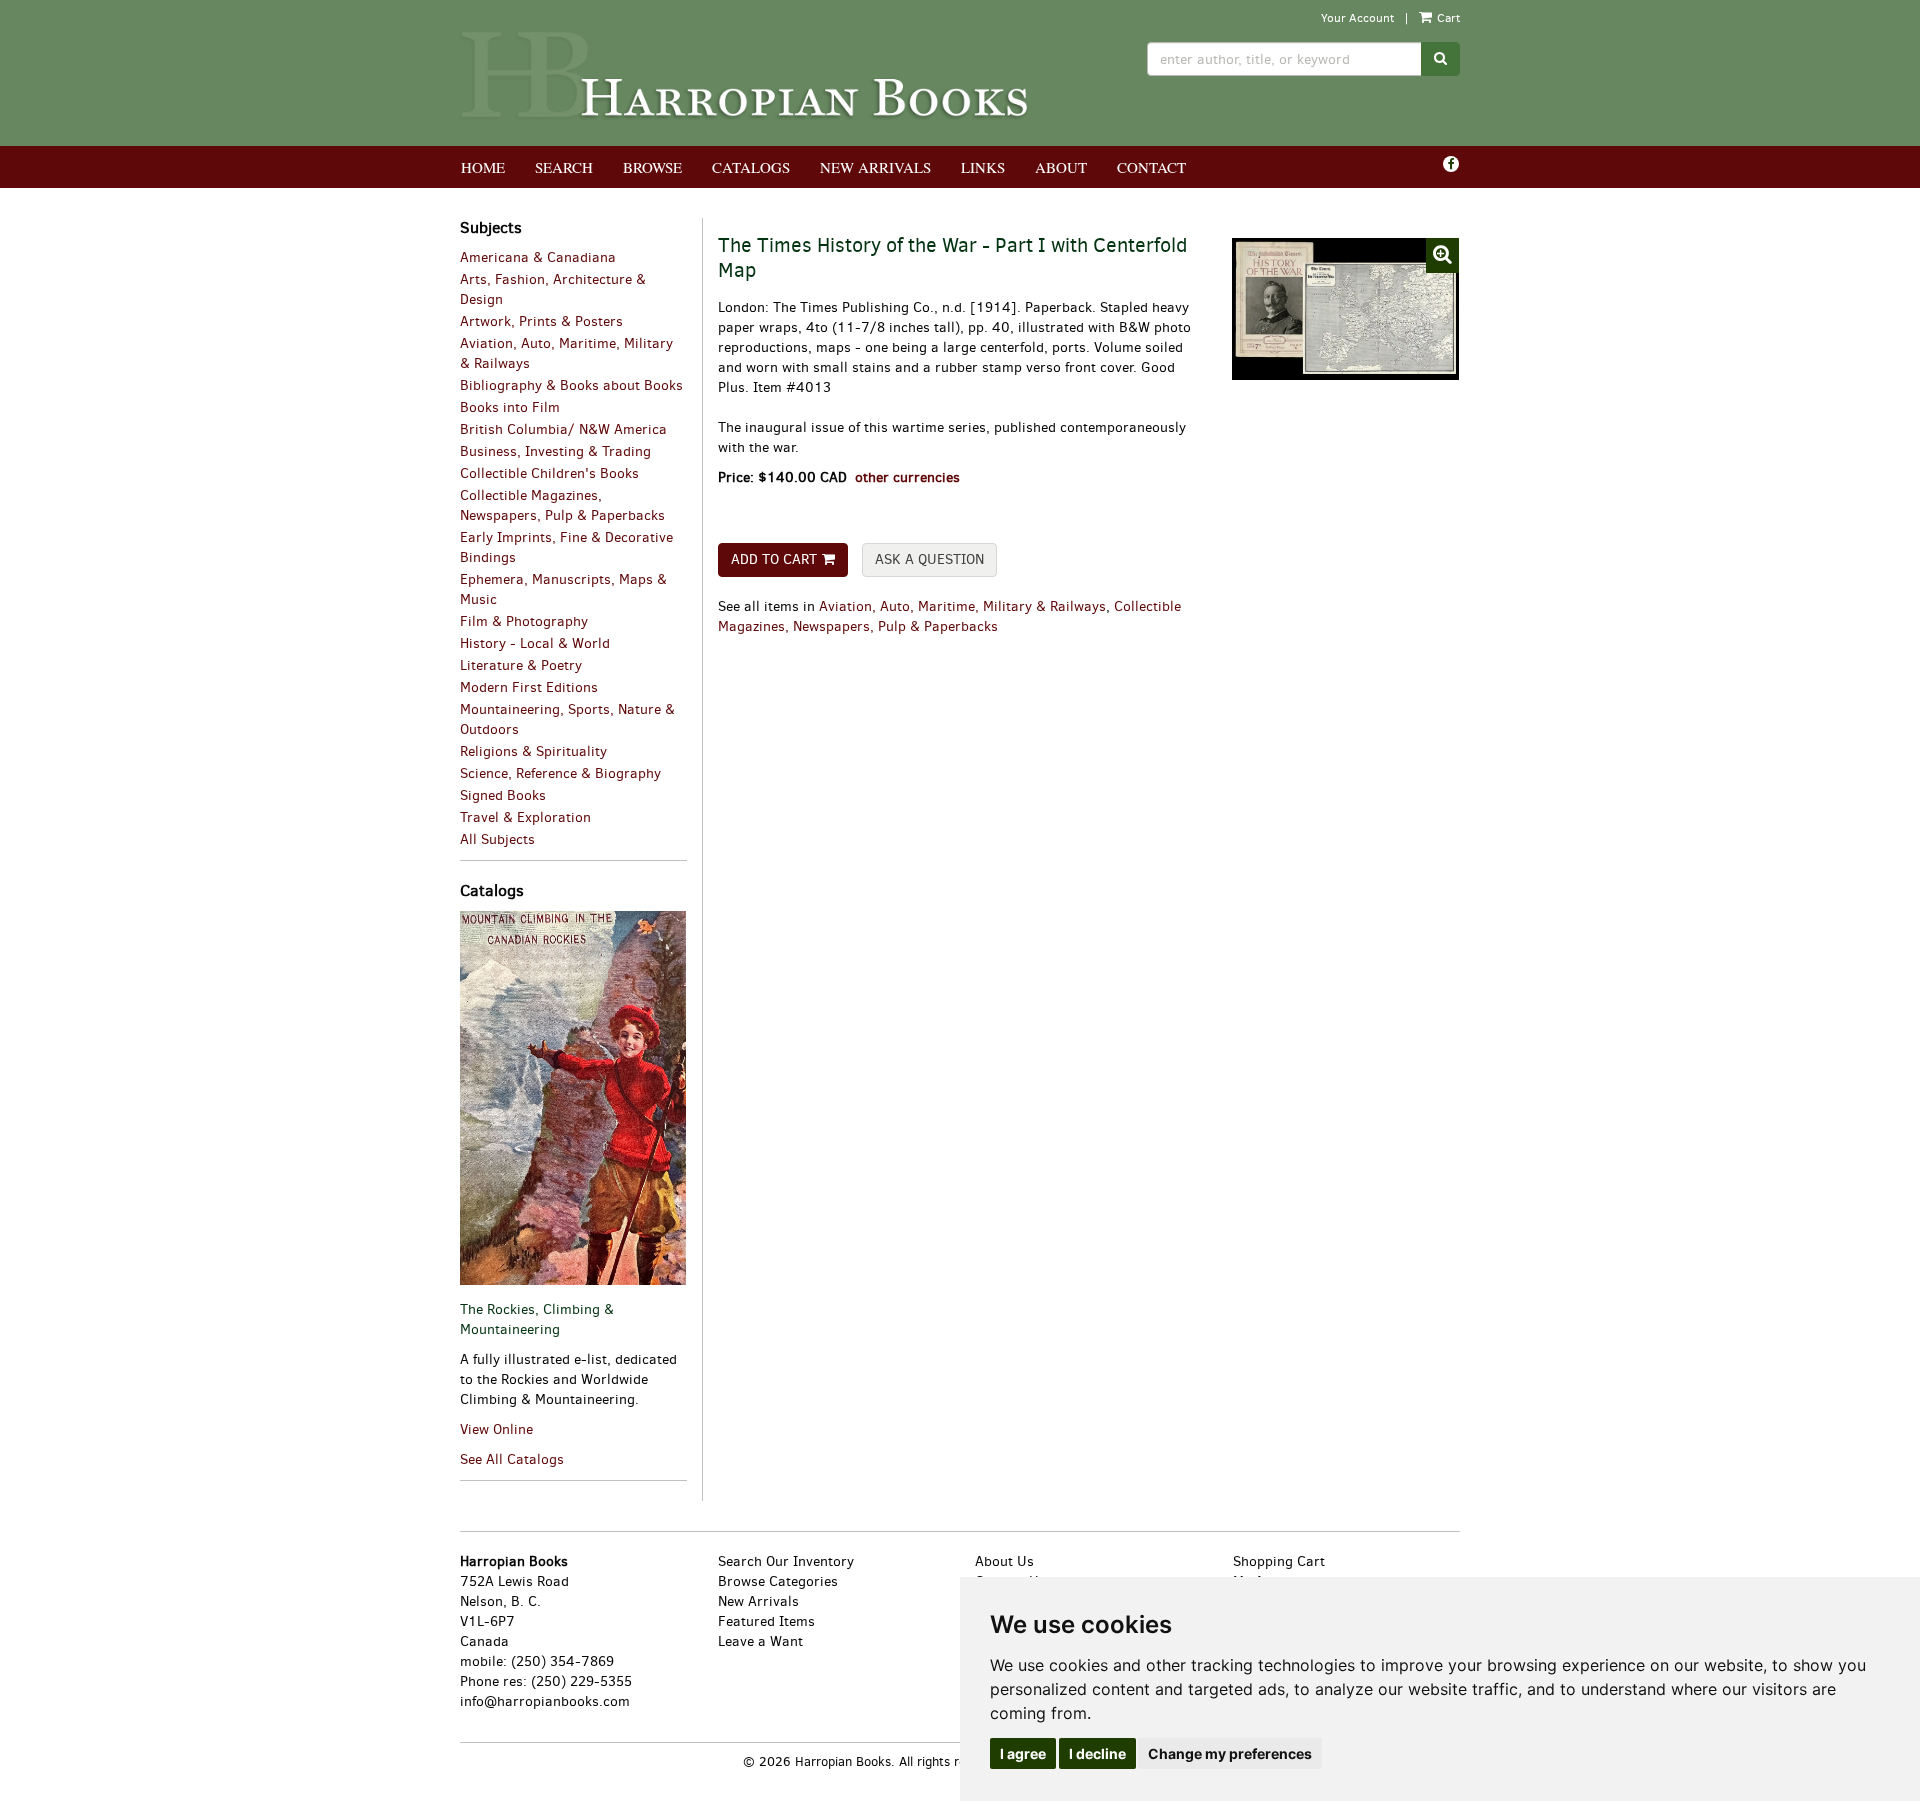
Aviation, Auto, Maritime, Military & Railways (962, 606)
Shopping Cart (1279, 1561)
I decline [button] (1097, 1753)
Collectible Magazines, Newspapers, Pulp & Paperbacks (949, 616)
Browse (652, 167)
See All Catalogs (512, 1459)
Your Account (1357, 18)
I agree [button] (1023, 1753)
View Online (496, 1429)
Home (483, 167)
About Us (1004, 1561)
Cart (1447, 18)
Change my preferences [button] (1230, 1753)
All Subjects (497, 839)
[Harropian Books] (745, 73)
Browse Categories (778, 1581)
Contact (1151, 167)
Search (564, 167)
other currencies (907, 477)
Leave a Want (760, 1641)
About (1061, 167)
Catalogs (751, 167)
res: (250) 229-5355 (567, 1681)
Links (983, 167)
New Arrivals (875, 167)
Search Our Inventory (786, 1561)
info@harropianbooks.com (545, 1701)
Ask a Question (929, 559)
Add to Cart (774, 559)
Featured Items (766, 1621)
